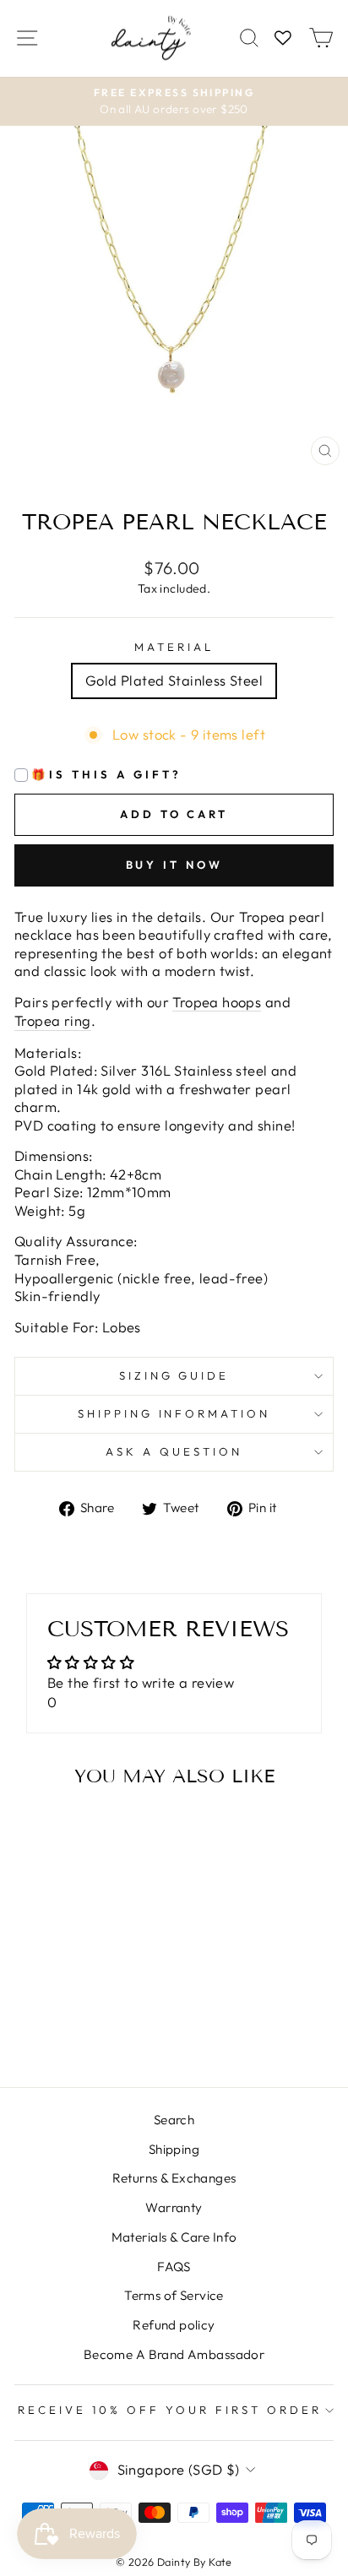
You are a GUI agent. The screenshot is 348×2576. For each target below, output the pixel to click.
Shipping (174, 2149)
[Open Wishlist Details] (283, 38)
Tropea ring (53, 1020)
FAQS (174, 2267)
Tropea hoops (217, 1002)
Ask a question (174, 1451)
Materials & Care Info (174, 2237)
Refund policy (174, 2325)
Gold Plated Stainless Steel (174, 680)
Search (174, 2120)
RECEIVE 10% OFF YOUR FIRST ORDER (169, 2410)
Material (174, 647)
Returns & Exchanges (174, 2178)
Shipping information (174, 1413)
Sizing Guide (174, 1375)
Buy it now (174, 865)
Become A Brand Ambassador (174, 2354)
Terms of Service (174, 2295)
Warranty (174, 2207)
